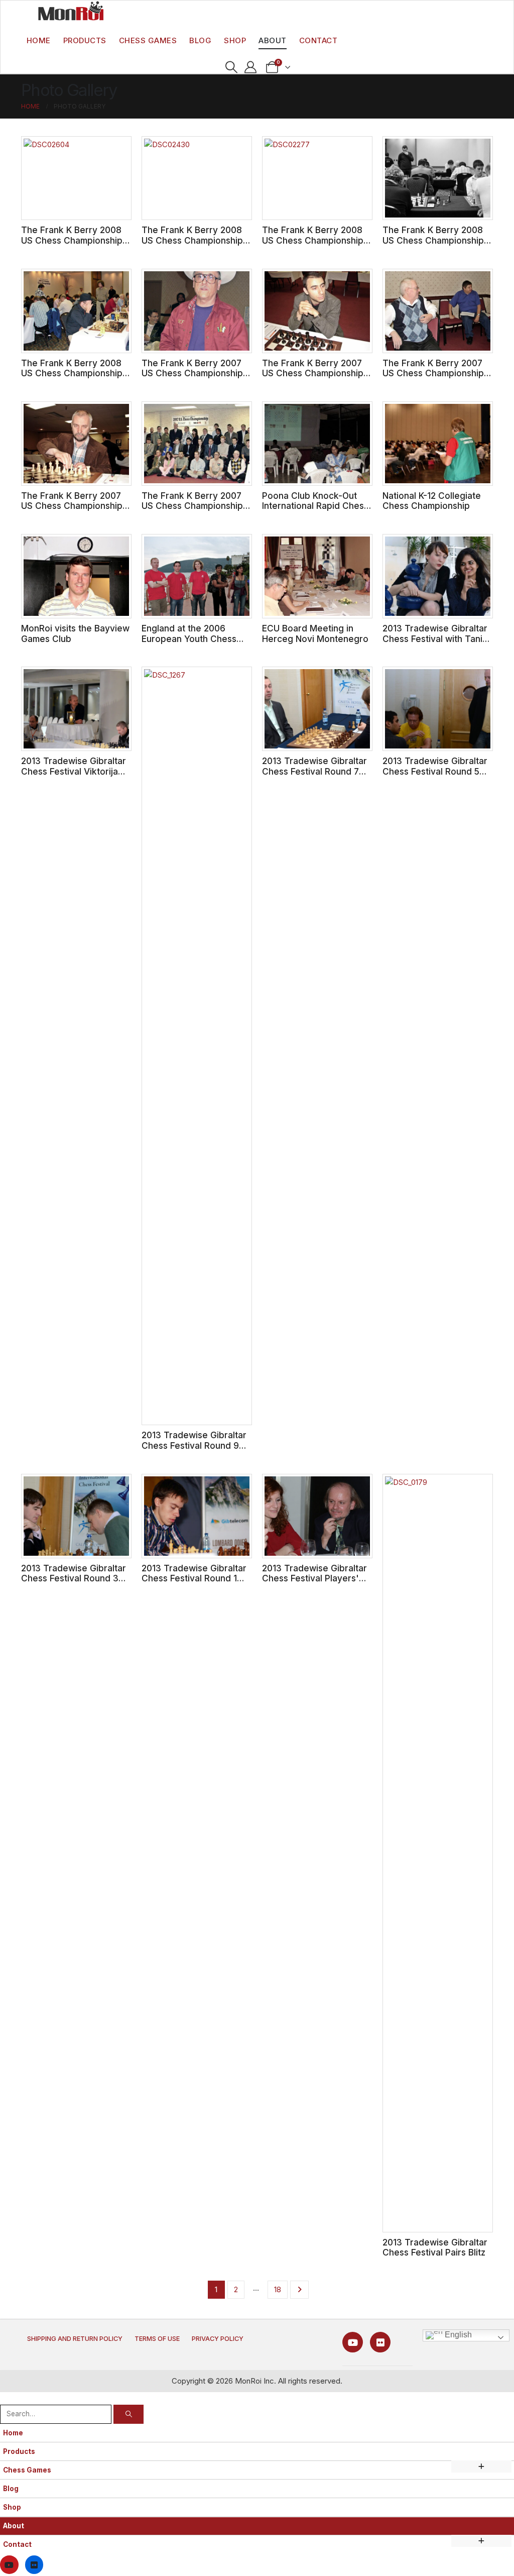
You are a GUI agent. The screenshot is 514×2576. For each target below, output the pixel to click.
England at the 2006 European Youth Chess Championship (189, 638)
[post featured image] (76, 178)
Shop (235, 40)
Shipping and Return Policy (75, 2339)
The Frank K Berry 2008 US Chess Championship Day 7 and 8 (192, 240)
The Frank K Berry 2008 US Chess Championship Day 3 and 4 (433, 240)
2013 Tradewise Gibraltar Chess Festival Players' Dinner (314, 1578)
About (273, 40)
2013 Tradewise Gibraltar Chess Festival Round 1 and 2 (194, 1578)
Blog (200, 40)
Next (299, 2290)
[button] (231, 67)
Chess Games (148, 40)
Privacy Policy (218, 2339)
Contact (318, 40)
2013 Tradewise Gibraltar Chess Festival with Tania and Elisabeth (435, 638)
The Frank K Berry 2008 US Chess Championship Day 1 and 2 (72, 373)
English (457, 2335)
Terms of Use (157, 2339)
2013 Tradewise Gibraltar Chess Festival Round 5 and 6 (435, 771)
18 (278, 2289)
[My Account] (251, 67)
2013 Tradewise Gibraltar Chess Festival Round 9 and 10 (194, 1445)
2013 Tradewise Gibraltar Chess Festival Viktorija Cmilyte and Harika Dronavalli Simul (74, 776)
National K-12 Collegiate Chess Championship (432, 501)
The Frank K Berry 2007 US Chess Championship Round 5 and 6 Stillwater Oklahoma (433, 379)
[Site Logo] (71, 11)
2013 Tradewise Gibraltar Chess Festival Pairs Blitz (435, 2247)
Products (85, 40)
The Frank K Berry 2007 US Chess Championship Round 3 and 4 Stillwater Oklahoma (72, 511)
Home (39, 40)
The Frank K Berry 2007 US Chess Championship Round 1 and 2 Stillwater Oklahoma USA (192, 511)
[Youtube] (353, 2342)
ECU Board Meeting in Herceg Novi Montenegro (315, 633)
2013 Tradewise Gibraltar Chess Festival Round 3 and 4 (74, 1578)
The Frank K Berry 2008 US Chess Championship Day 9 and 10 (72, 240)
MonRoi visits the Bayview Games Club (75, 633)
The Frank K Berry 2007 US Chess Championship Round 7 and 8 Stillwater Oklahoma (313, 379)
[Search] (128, 2414)
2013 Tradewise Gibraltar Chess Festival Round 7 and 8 (314, 771)
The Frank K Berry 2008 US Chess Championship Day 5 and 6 (313, 240)
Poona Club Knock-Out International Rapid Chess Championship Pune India (315, 506)
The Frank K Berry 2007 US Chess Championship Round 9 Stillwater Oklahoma (192, 379)
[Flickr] (380, 2342)
